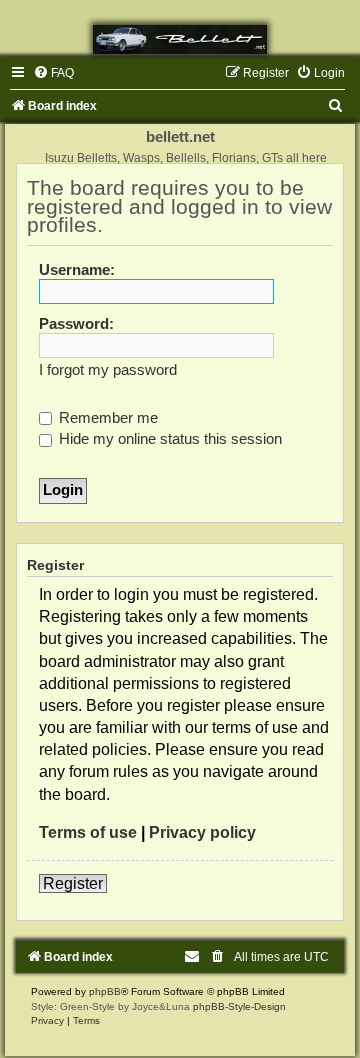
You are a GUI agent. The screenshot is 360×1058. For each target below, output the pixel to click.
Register (73, 883)
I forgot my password (108, 370)
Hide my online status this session (168, 439)
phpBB (105, 991)
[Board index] (180, 39)
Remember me (106, 418)
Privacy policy (202, 832)
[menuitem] (53, 73)
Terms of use (88, 832)
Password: (76, 324)
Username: (77, 270)
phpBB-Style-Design (239, 1006)
